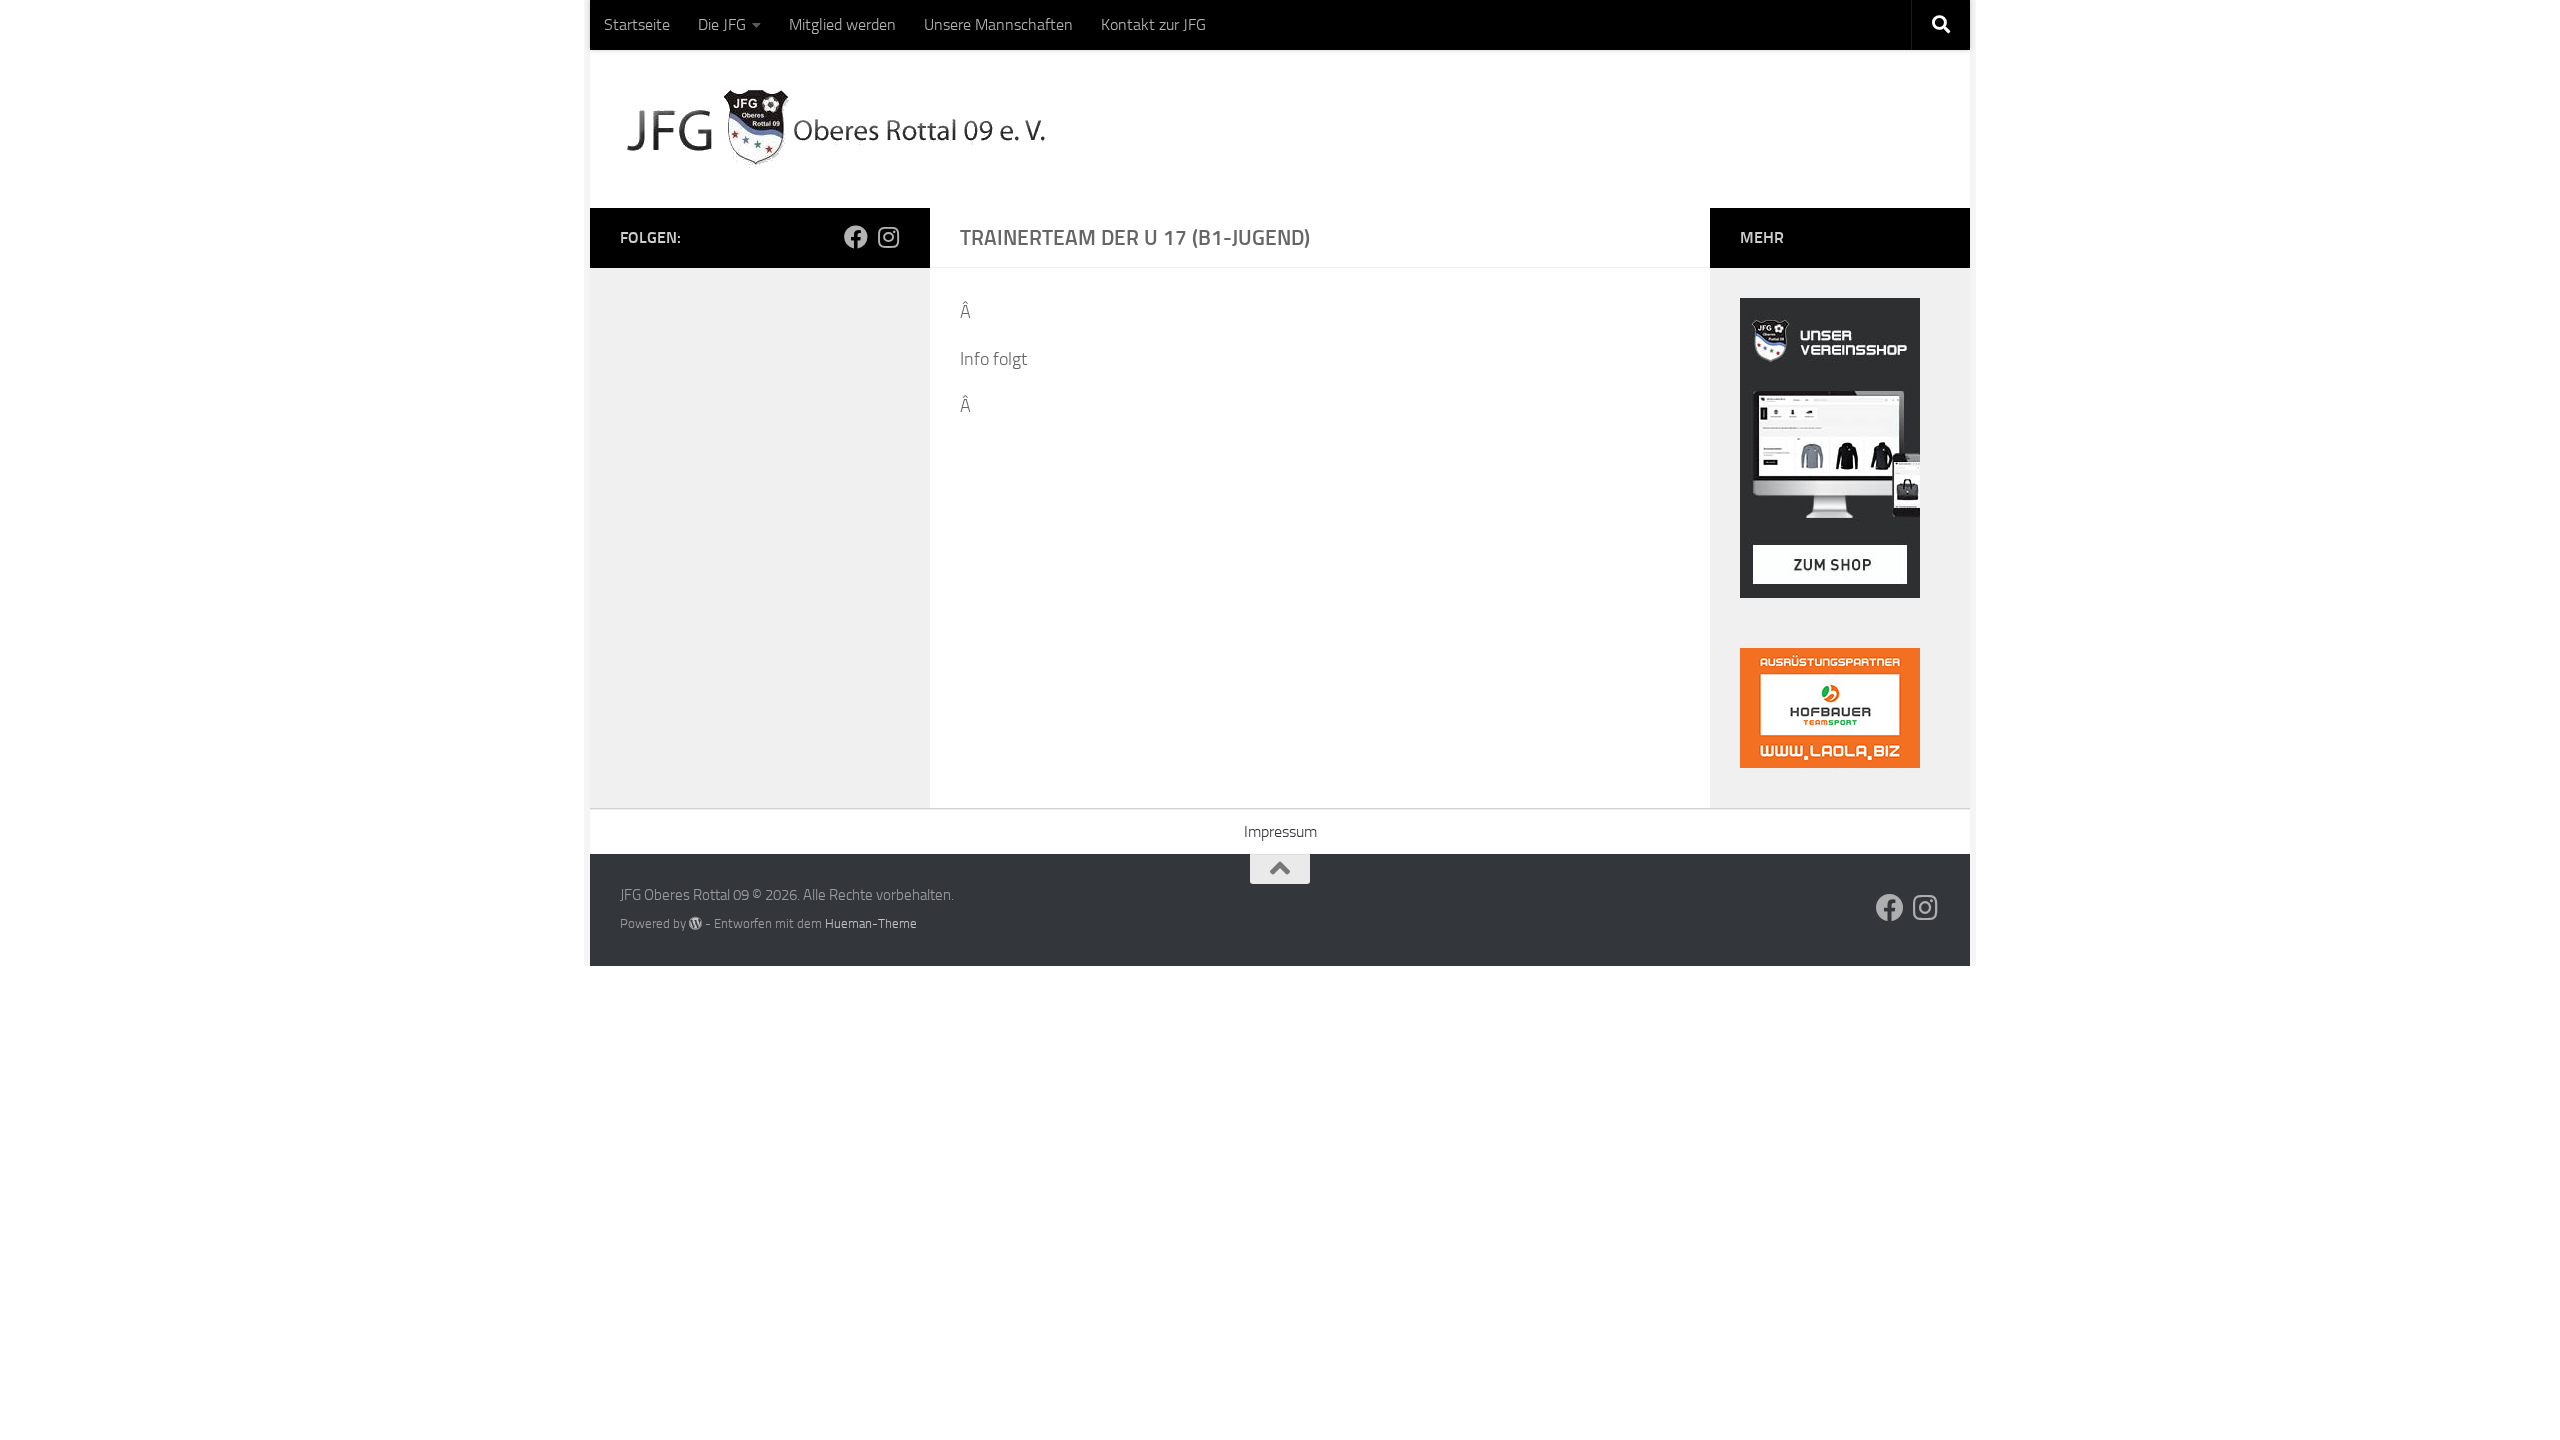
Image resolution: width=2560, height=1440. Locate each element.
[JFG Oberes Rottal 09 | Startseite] (839, 129)
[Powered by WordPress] (695, 923)
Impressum (1280, 831)
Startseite (637, 24)
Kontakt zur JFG (1153, 24)
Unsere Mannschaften (998, 24)
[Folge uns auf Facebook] (856, 237)
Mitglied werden (842, 24)
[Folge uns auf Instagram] (888, 237)
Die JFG (722, 24)
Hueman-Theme (871, 923)
